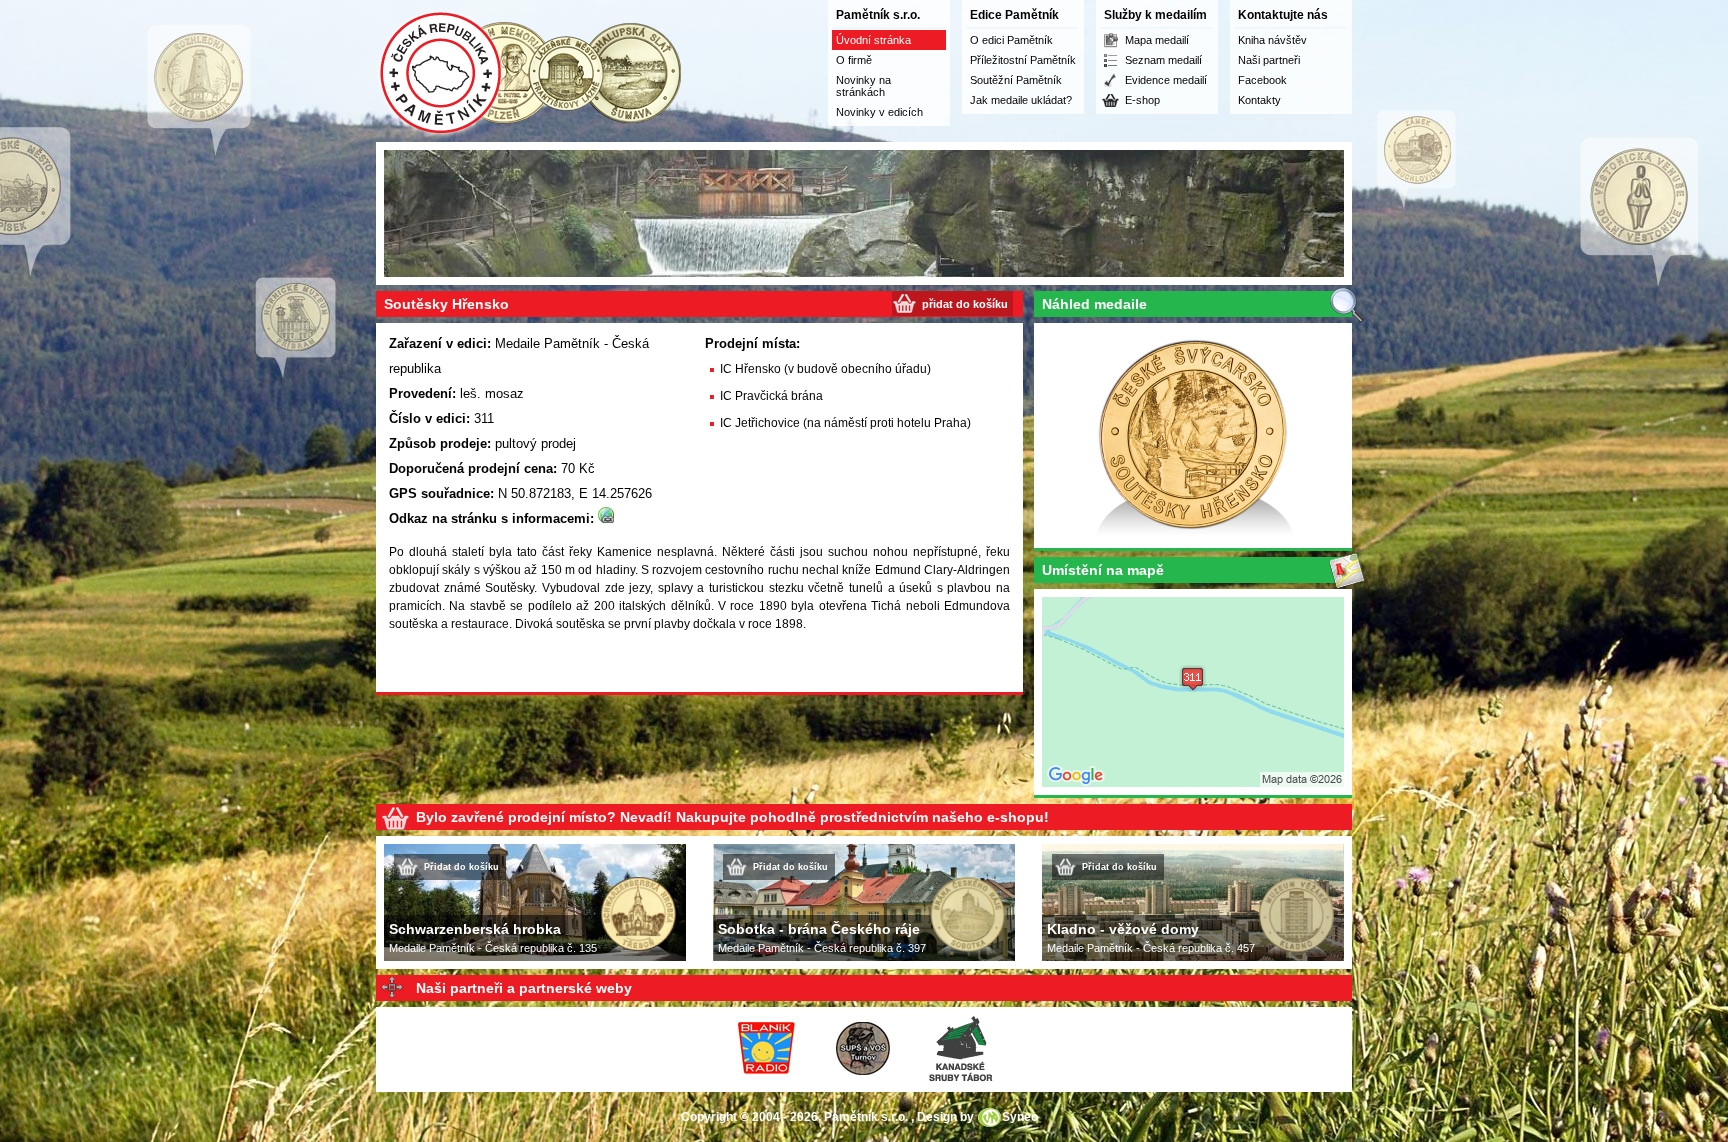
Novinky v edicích (879, 112)
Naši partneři (1269, 60)
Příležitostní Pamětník (1023, 60)
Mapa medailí (1157, 40)
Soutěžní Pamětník (1016, 80)
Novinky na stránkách (863, 86)
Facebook (1262, 80)
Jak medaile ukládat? (1021, 100)
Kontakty (1259, 100)
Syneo (1020, 1117)
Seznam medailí (1163, 60)
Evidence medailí (1166, 80)
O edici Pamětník (1011, 40)
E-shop (1142, 100)
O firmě (854, 60)
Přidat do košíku (461, 867)
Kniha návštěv (1272, 40)
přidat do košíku (965, 304)
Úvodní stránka (873, 40)
